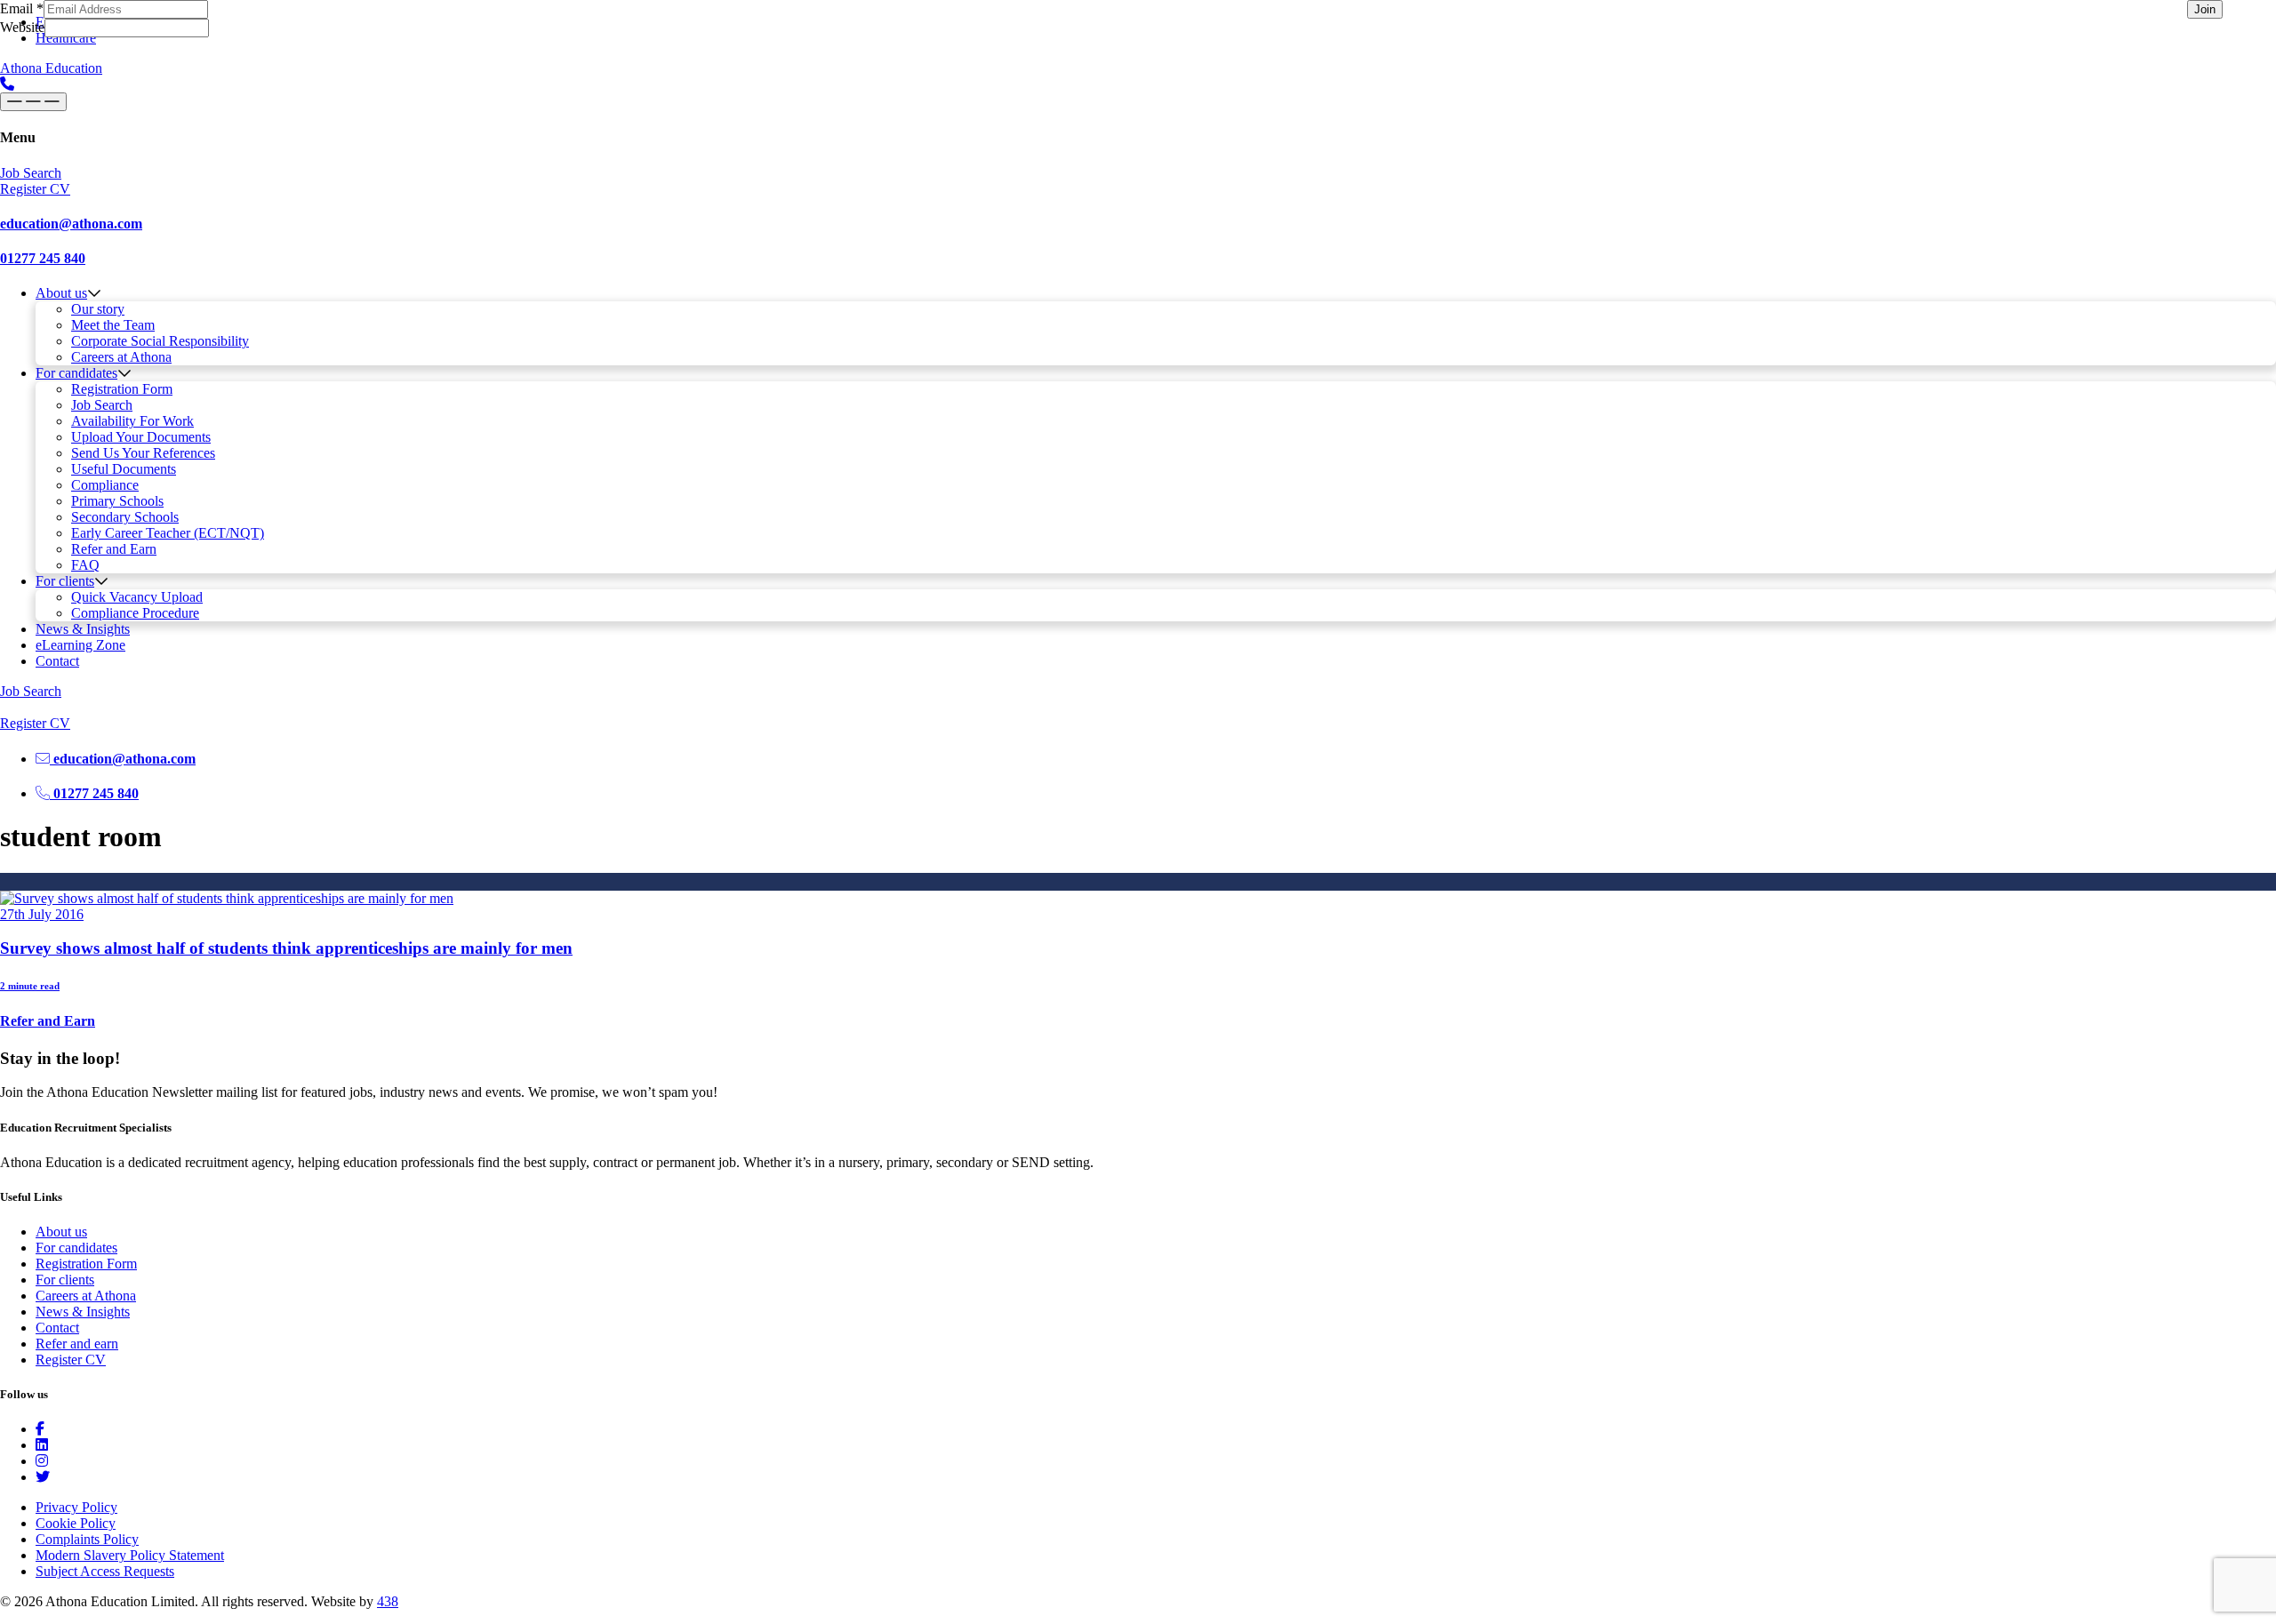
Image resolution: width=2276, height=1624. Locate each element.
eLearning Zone (80, 645)
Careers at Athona (121, 357)
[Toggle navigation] (33, 102)
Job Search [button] (31, 173)
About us (61, 293)
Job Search (102, 405)
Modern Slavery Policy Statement (130, 1555)
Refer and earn (77, 1344)
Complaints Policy (87, 1539)
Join (2205, 9)
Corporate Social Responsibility (160, 341)
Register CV (71, 1360)
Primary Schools (117, 501)
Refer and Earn (114, 549)
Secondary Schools (125, 517)
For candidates (76, 373)
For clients (65, 581)
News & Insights (83, 629)
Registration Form (122, 389)
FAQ (85, 565)
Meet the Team (113, 325)
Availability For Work (132, 421)
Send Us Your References (143, 453)
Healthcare (66, 38)
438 (388, 1601)
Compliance (105, 485)
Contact (57, 661)
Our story (98, 309)
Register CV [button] (35, 189)
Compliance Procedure (135, 613)
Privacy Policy (76, 1507)
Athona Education (51, 68)
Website (22, 27)
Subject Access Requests (105, 1571)
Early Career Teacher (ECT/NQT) (168, 533)
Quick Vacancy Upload (137, 597)
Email (22, 8)
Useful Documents (124, 469)
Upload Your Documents (141, 437)
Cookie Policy (76, 1523)
